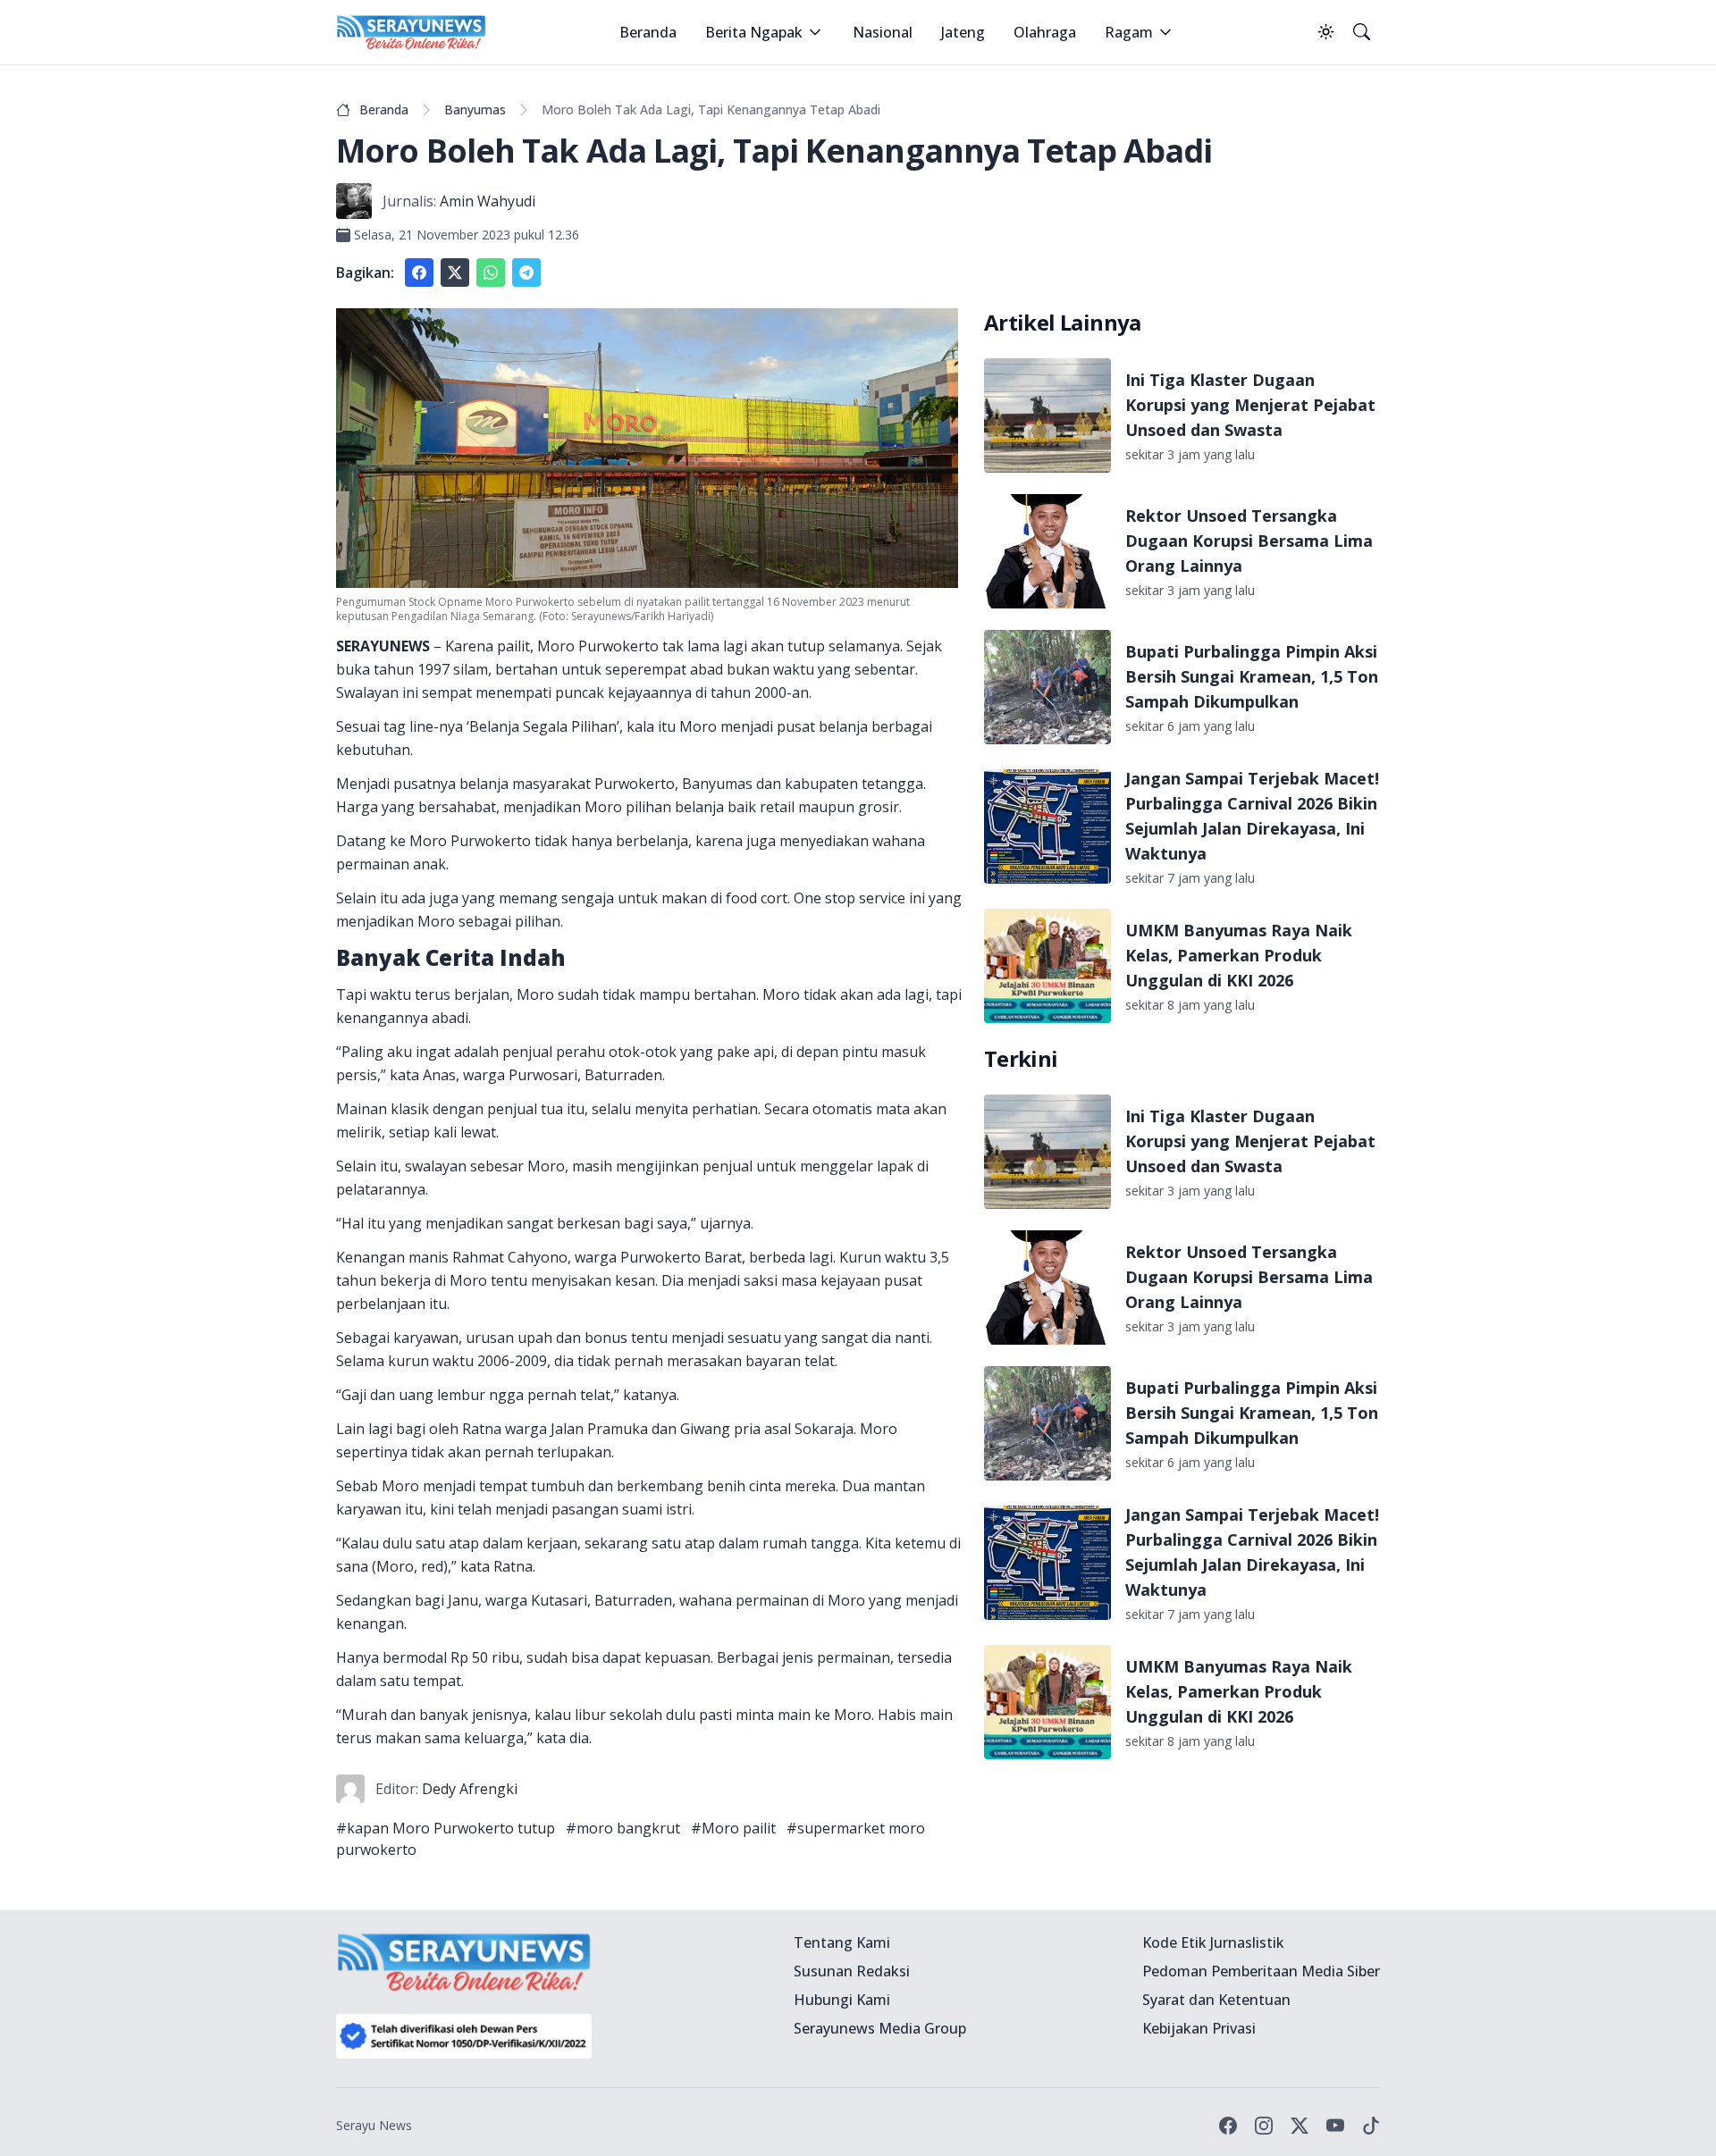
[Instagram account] (1264, 2126)
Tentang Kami (842, 1942)
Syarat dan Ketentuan (1216, 2000)
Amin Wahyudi (488, 201)
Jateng (963, 32)
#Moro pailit (733, 1828)
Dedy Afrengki (470, 1789)
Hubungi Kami (842, 2000)
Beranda (648, 32)
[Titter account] (1300, 2126)
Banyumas (475, 109)
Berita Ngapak (754, 32)
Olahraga (1045, 32)
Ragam (1129, 32)
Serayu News (374, 2125)
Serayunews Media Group (880, 2028)
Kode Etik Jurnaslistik (1213, 1942)
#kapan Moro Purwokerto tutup (446, 1828)
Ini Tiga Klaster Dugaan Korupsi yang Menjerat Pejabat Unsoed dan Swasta (1250, 405)
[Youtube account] (1335, 2126)
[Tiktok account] (1371, 2126)
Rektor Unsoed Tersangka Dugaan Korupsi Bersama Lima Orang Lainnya (1249, 541)
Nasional (883, 32)
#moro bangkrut (623, 1828)
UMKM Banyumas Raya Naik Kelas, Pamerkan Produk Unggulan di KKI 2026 (1239, 955)
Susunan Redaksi (852, 1971)
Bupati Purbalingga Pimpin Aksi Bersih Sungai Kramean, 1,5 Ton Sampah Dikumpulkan (1252, 676)
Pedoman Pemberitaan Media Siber (1261, 1971)
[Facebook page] (1228, 2126)
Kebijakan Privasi (1199, 2028)
